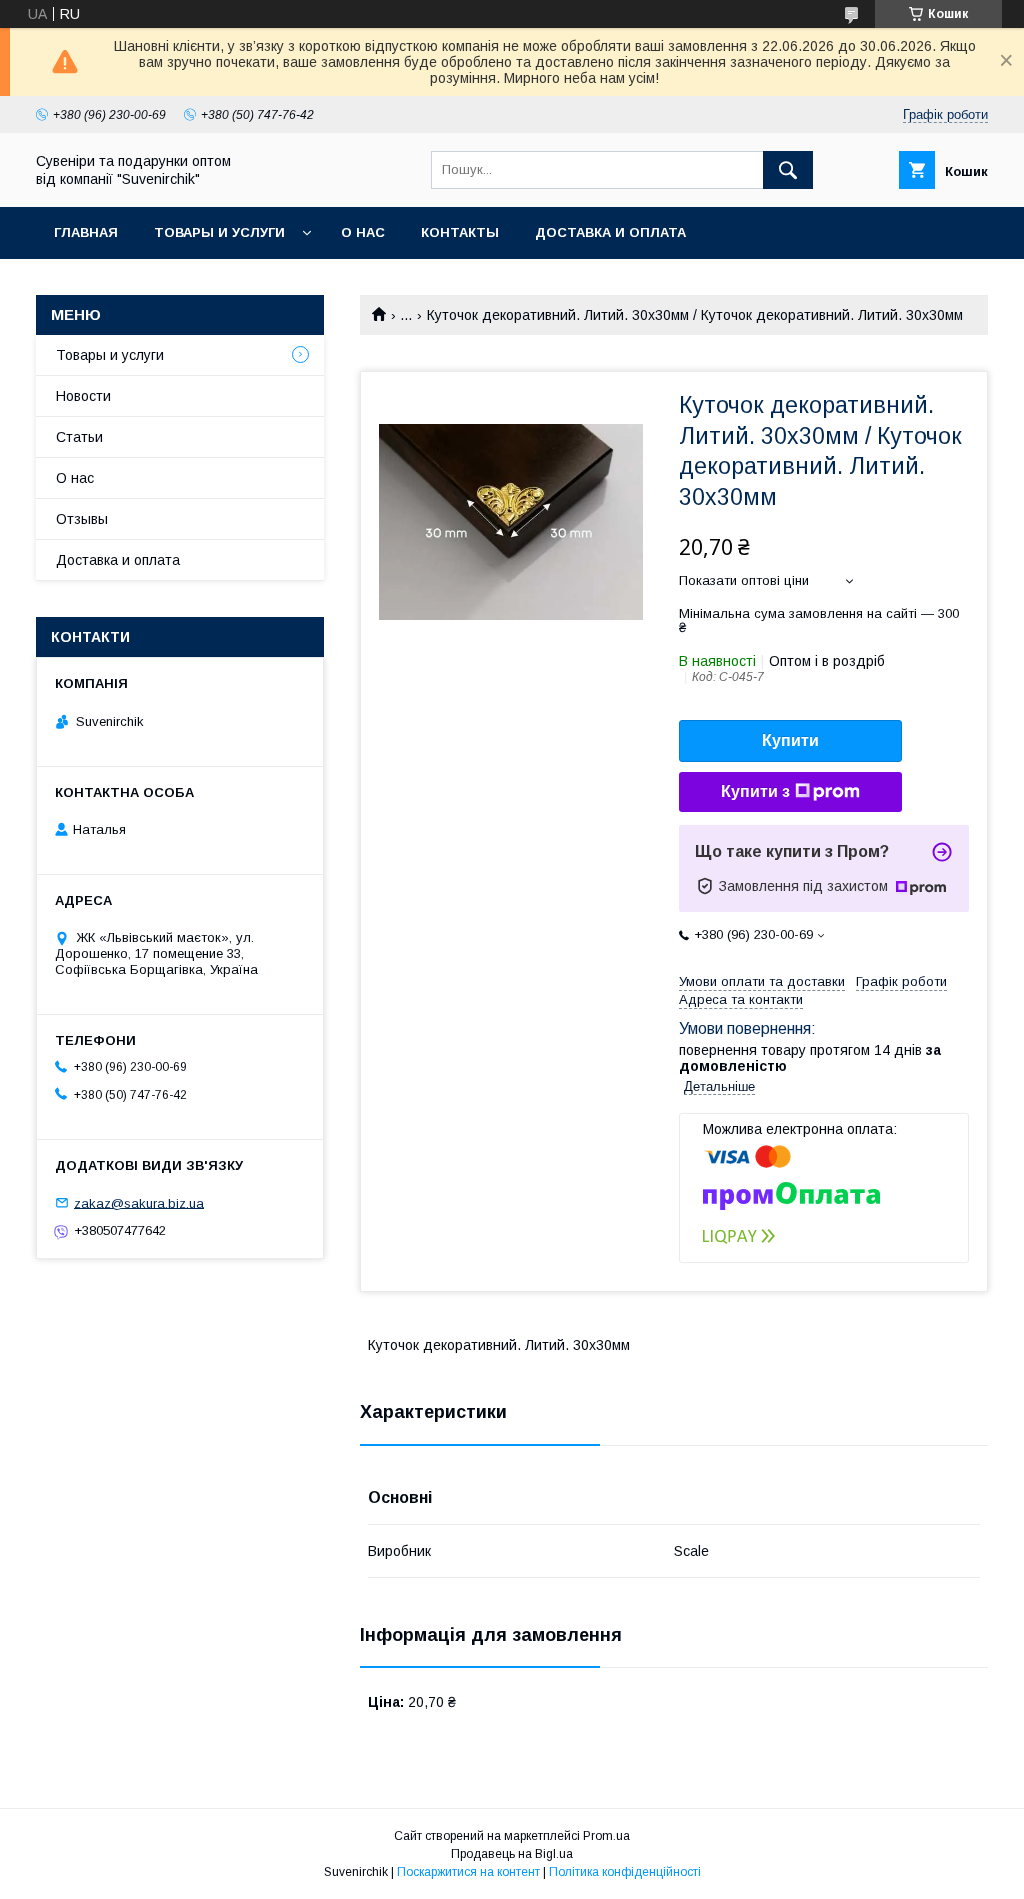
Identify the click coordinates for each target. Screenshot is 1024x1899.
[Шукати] (788, 170)
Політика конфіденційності (625, 1872)
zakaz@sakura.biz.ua (139, 1202)
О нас (363, 232)
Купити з (755, 791)
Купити (790, 740)
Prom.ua (606, 1836)
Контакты (460, 232)
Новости (83, 396)
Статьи (79, 437)
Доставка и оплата (610, 232)
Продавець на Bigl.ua (512, 1854)
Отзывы (82, 519)
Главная (86, 232)
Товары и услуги (219, 232)
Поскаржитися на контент (468, 1872)
